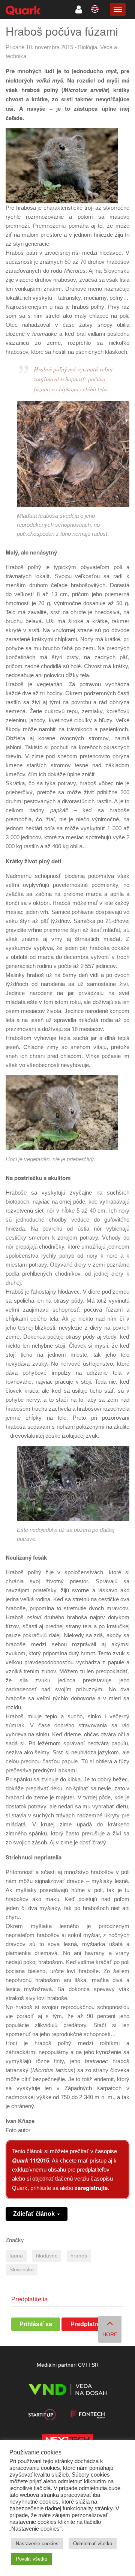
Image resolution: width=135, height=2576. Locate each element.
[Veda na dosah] (67, 2391)
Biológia (88, 47)
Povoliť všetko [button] (31, 2559)
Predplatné (86, 2324)
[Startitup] (42, 2416)
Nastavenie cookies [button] (37, 2544)
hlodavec (47, 2256)
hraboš (79, 2256)
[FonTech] (87, 2416)
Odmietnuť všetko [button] (93, 2544)
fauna (16, 2256)
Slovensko (22, 2270)
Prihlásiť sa (36, 2324)
